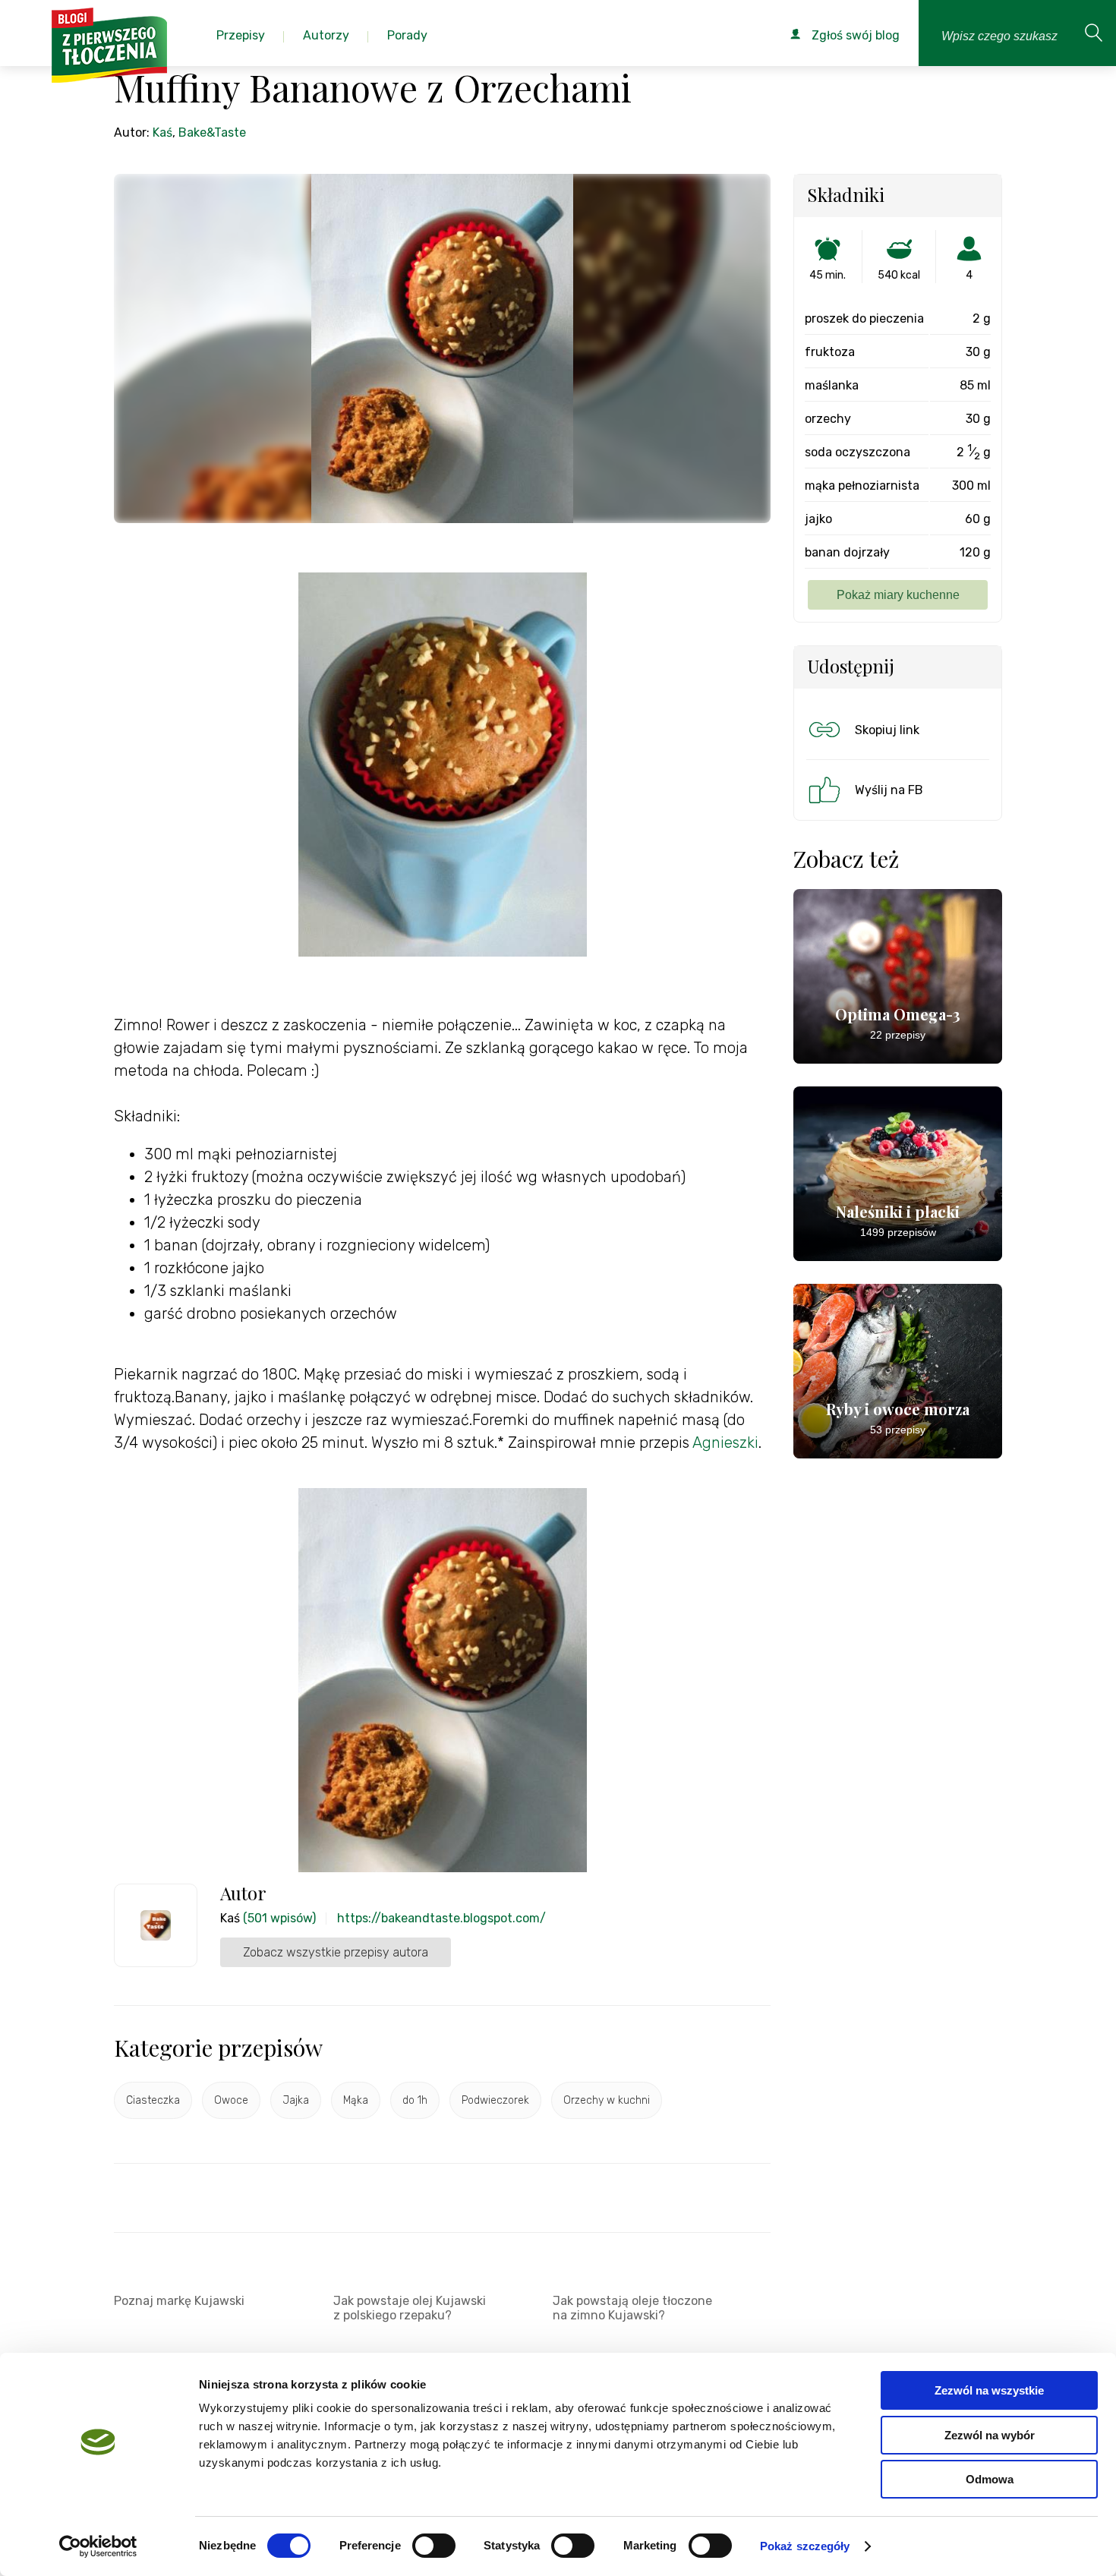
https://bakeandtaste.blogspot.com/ (441, 1918)
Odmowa (990, 2479)
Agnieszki (725, 1442)
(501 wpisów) (279, 1918)
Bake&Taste (212, 132)
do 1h (415, 2100)
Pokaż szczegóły (805, 2546)
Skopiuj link (887, 730)
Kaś (162, 132)
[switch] (434, 2546)
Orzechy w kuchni (607, 2100)
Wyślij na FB (889, 790)
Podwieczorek (495, 2100)
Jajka (296, 2100)
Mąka (356, 2100)
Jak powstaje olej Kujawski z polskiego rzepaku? (410, 2308)
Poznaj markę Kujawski (179, 2301)
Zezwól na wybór (990, 2435)
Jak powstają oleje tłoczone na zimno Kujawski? (632, 2308)
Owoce (231, 2100)
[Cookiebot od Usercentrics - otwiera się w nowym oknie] (98, 2546)
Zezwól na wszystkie (989, 2390)
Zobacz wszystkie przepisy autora (336, 1952)
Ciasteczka (153, 2100)
